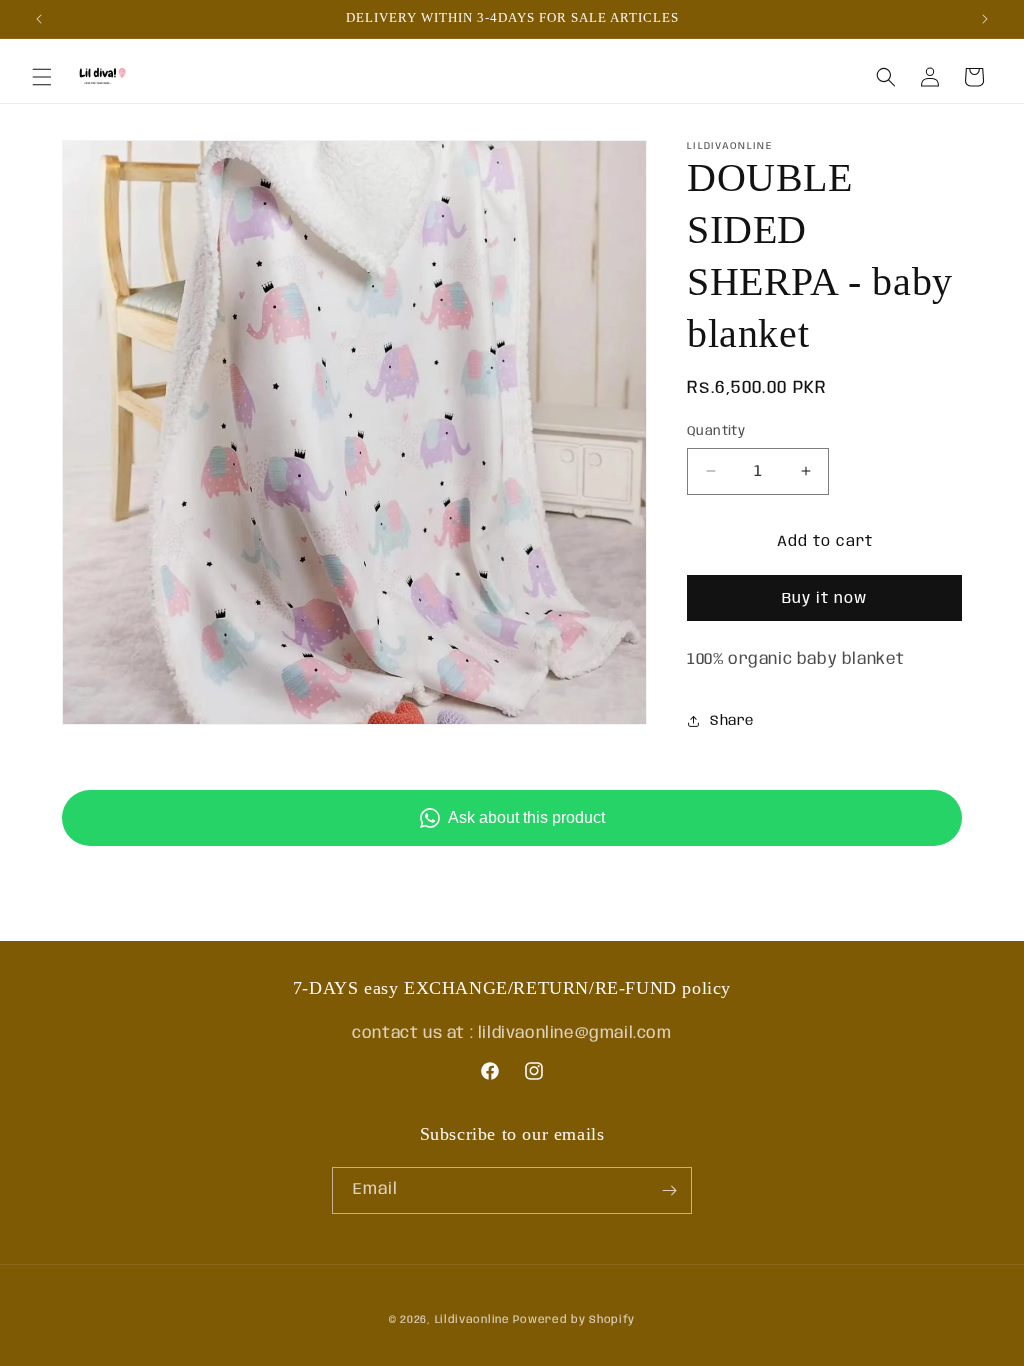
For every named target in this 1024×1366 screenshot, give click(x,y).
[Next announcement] (985, 19)
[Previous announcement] (39, 19)
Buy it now (824, 599)
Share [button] (732, 721)
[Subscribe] (669, 1190)
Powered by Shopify (574, 1320)
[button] (42, 77)
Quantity (716, 431)
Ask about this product (526, 817)
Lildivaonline (472, 1320)
